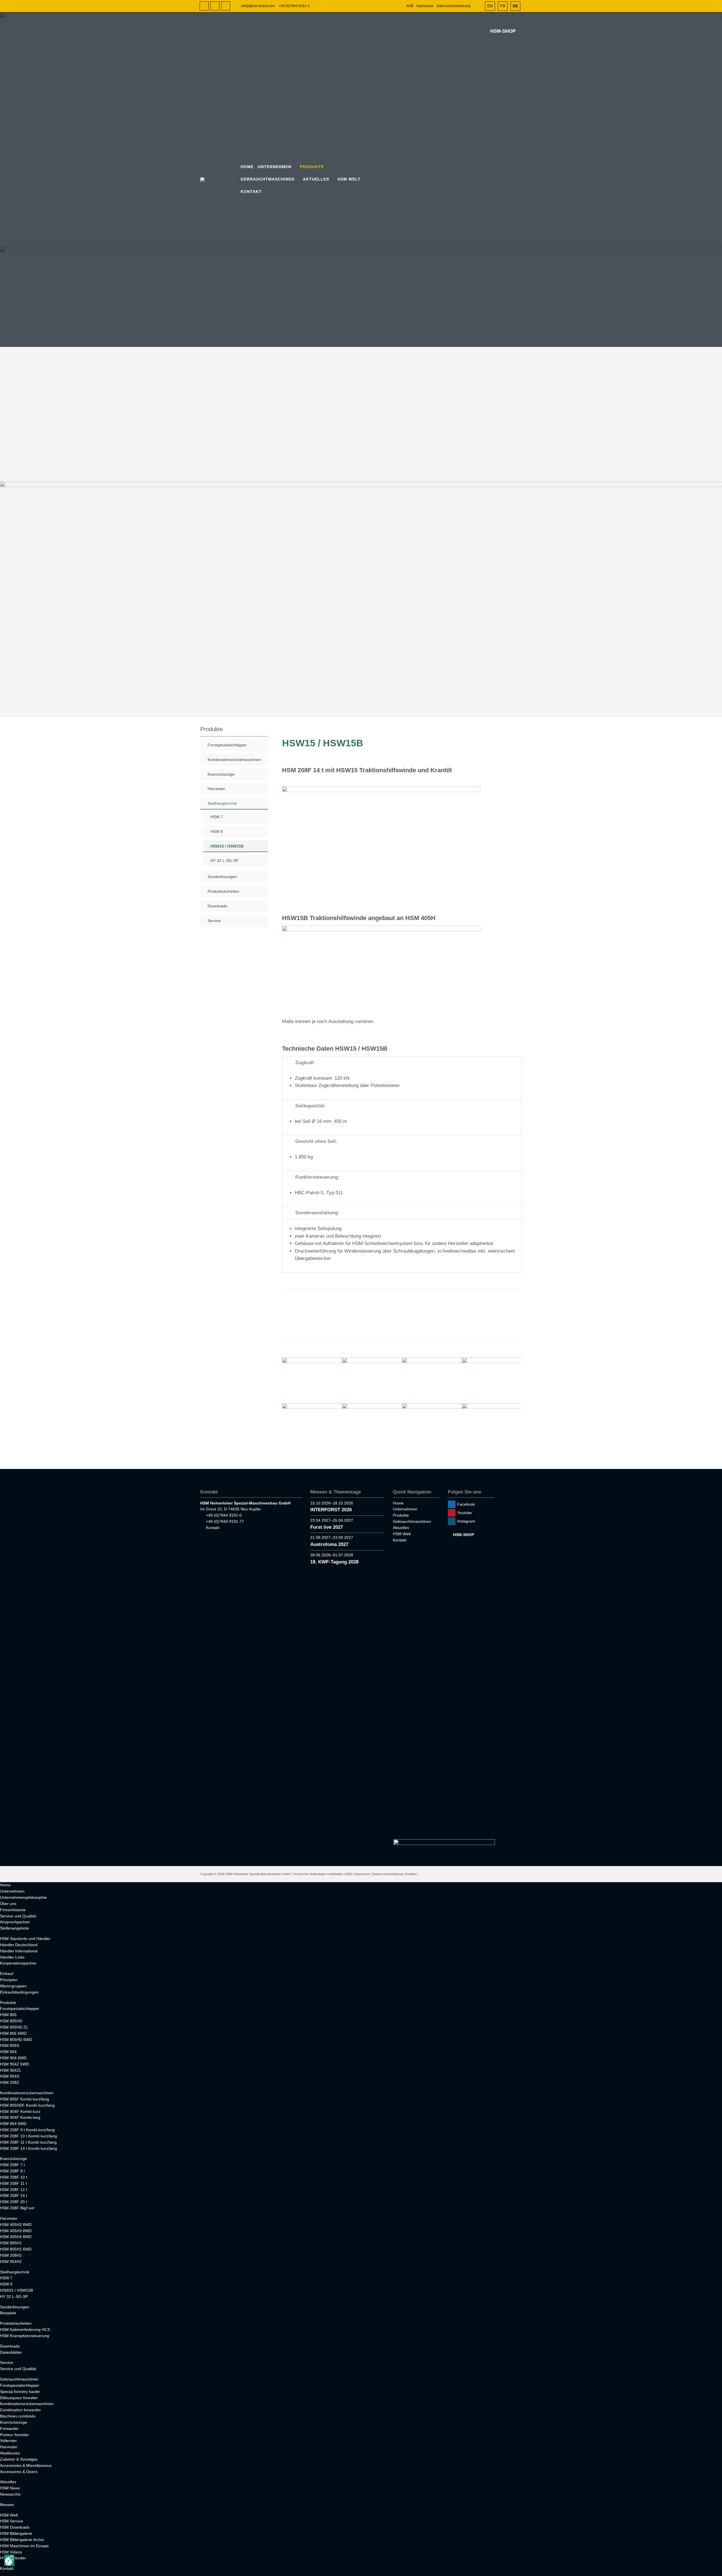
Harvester (216, 789)
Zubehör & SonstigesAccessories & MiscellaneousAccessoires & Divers (26, 2465)
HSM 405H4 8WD (16, 2237)
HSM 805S (10, 2045)
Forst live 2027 (327, 1527)
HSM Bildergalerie (16, 2533)
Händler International (19, 1951)
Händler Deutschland (19, 1945)
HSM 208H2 (11, 2255)
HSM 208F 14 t (14, 2196)
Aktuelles (316, 179)
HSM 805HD (11, 2021)
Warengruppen (13, 1986)
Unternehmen (275, 167)
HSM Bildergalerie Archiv (22, 2540)
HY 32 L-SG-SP (224, 861)
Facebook (204, 6)
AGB (410, 6)
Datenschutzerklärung (454, 6)
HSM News (10, 2488)
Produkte (312, 167)
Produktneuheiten (223, 891)
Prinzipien (9, 1980)
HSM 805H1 (11, 2243)
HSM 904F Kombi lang (20, 2117)
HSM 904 (8, 2052)
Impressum (425, 6)
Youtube (215, 6)
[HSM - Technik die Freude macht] (220, 180)
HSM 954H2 (11, 2262)
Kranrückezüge (221, 774)
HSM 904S (10, 2076)
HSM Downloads (15, 2527)
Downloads (217, 906)
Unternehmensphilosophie (23, 1897)
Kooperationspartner (18, 1963)
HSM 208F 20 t (14, 2202)
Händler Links (12, 1957)
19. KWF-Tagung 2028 (334, 1562)
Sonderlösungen (222, 877)
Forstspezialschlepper (227, 745)
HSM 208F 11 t (13, 2183)
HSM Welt (349, 179)
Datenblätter (11, 2352)
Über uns (8, 1904)
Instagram (226, 6)
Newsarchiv (10, 2494)
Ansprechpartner (15, 1922)
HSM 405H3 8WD (16, 2231)
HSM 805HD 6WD (16, 2040)
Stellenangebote (15, 1928)
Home (247, 167)
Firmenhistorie (13, 1910)
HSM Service (12, 2521)
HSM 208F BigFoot (17, 2208)
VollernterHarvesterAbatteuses (10, 2447)
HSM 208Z (10, 2082)
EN (490, 6)
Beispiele (8, 2313)
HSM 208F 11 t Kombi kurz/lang (28, 2142)
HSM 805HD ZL (14, 2027)
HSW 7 (217, 817)
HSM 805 (8, 2015)
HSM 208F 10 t (14, 2177)
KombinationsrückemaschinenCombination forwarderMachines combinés (27, 2410)
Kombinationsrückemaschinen (234, 760)
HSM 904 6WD (13, 2058)
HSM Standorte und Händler (25, 1939)
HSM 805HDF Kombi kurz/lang (27, 2105)
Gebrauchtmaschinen (268, 179)
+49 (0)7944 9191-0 (294, 6)
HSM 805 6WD (13, 2033)
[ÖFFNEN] (478, 6)
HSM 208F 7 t (12, 2165)
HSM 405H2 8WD (16, 2225)
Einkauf (7, 1974)
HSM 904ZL (11, 2070)
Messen (7, 2505)
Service (214, 921)
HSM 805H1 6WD (16, 2249)
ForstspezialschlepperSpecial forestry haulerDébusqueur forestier (20, 2392)
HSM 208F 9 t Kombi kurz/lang (27, 2130)
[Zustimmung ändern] (9, 2560)
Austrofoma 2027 (329, 1544)
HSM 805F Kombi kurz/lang (25, 2099)
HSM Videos (11, 2552)
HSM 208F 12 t (14, 2190)
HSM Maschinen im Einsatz (24, 2546)
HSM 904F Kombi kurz (20, 2111)
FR (503, 6)
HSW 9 (217, 831)
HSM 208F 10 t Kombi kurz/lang (28, 2136)
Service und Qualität (18, 1916)
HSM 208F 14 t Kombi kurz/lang (28, 2148)
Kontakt (251, 192)
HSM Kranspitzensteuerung (25, 2336)
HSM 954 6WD (13, 2124)
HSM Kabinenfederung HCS (25, 2329)
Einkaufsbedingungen (19, 1992)
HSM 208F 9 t (12, 2171)
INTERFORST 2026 (331, 1510)
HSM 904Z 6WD (15, 2064)
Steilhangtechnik (222, 803)
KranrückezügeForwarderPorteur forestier (15, 2428)
